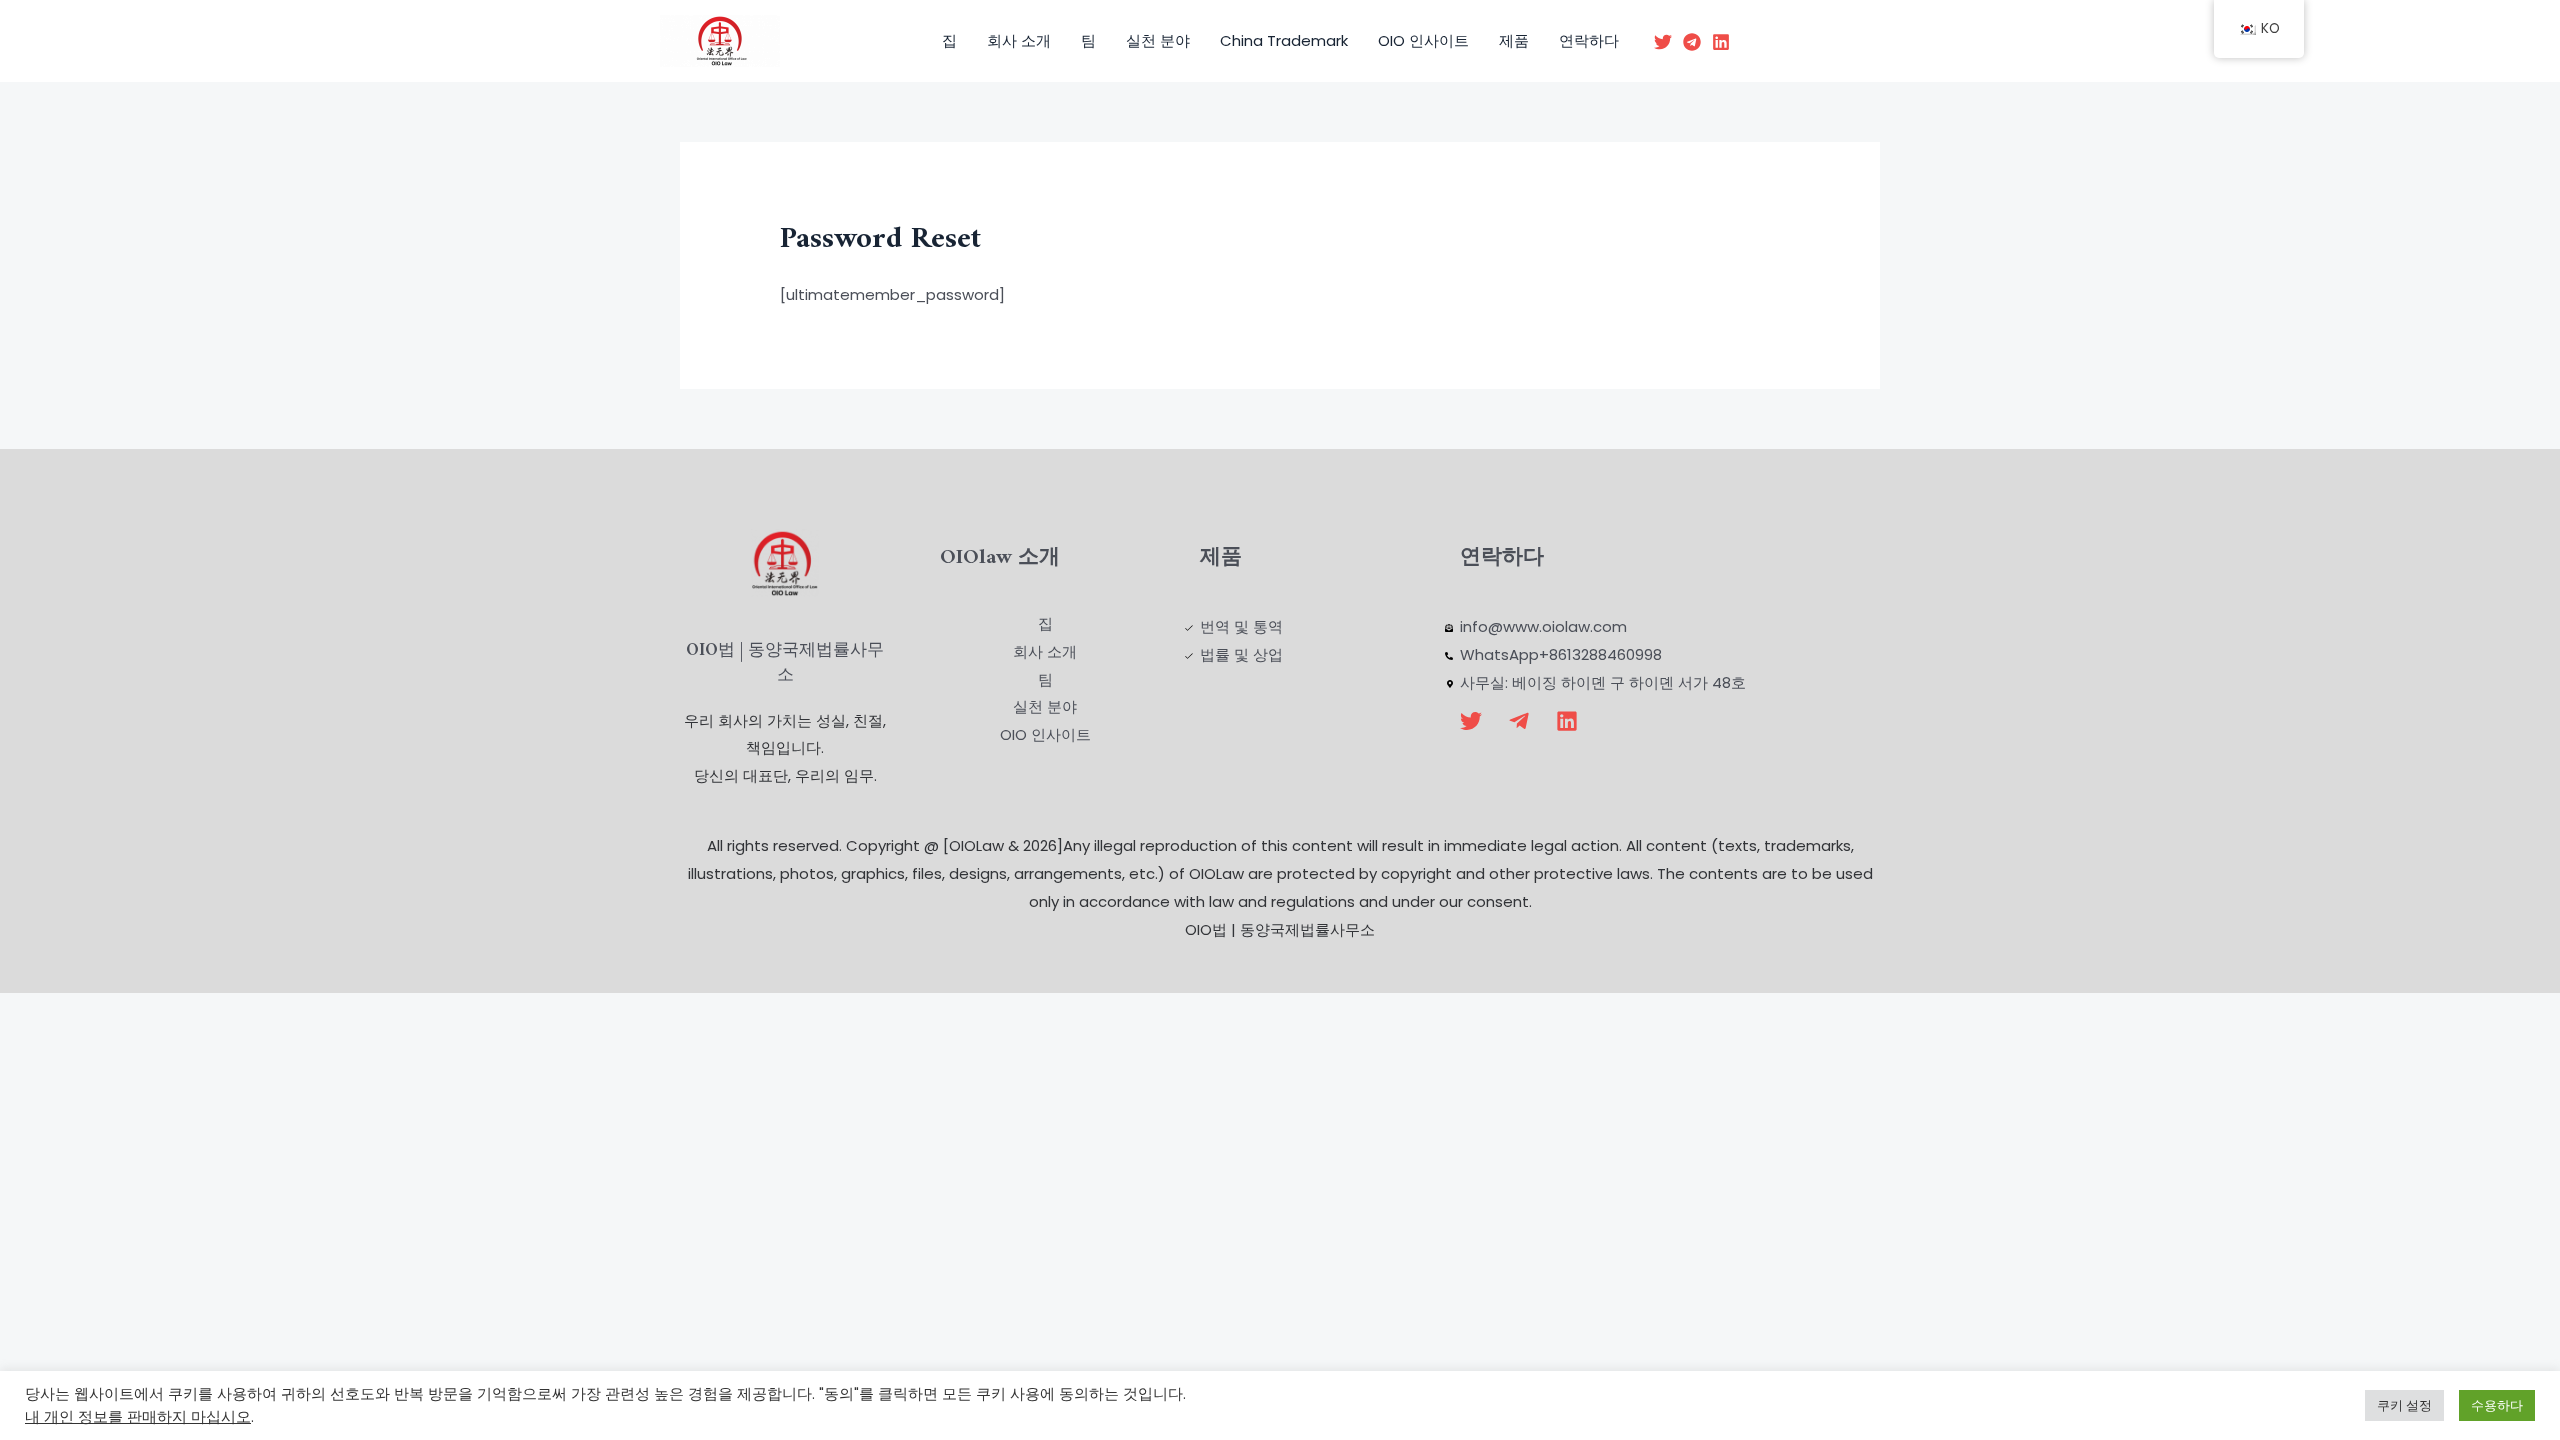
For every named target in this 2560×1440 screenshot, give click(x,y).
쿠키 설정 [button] (2404, 1405)
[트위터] (1663, 42)
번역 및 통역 (1241, 626)
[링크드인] (1721, 42)
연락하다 (1589, 40)
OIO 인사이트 (1423, 40)
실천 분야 (1158, 40)
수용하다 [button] (2497, 1405)
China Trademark (1284, 40)
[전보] (1692, 42)
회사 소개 (1019, 40)
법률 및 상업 (1241, 654)
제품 (1514, 40)
